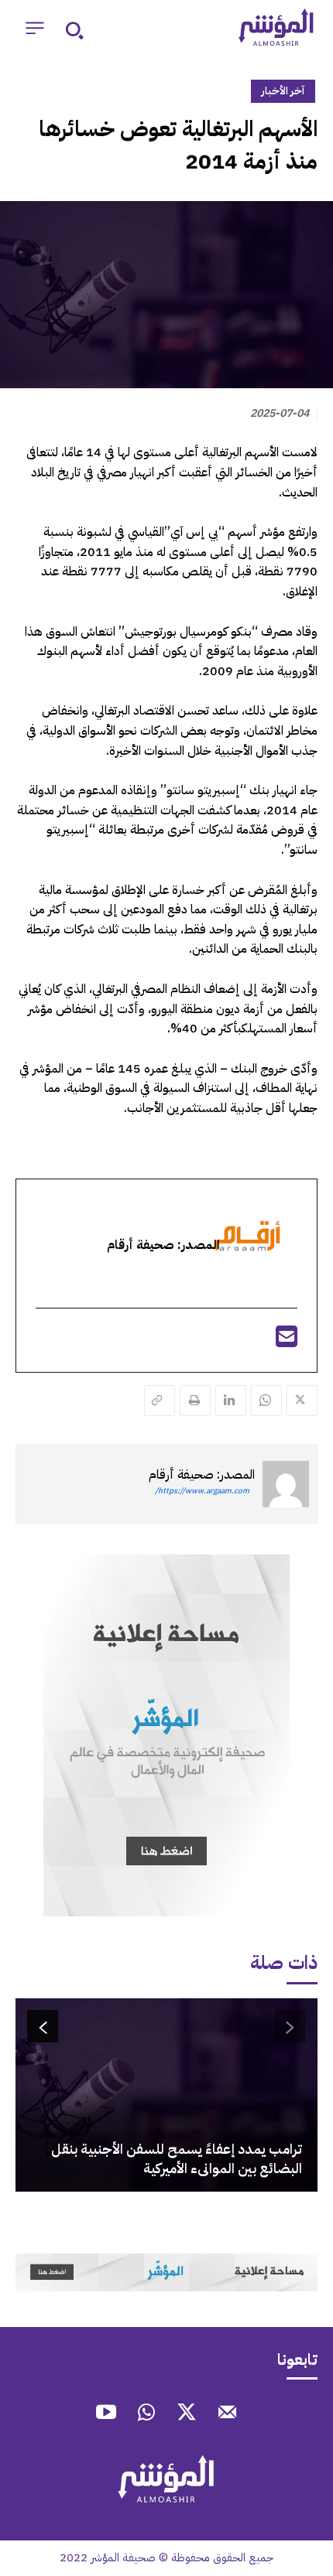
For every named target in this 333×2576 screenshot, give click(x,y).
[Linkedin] (231, 1401)
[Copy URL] (160, 1401)
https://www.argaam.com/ (202, 1491)
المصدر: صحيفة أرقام (202, 1475)
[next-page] (43, 2026)
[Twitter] (302, 1401)
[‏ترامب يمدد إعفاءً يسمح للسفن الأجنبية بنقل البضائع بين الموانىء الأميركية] (166, 2095)
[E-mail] (287, 1342)
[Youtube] (106, 2414)
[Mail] (227, 2414)
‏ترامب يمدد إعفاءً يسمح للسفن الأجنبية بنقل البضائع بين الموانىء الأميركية (177, 2158)
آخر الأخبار (283, 91)
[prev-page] (290, 2026)
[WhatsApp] (266, 1401)
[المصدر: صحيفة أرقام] (286, 1484)
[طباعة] (195, 1401)
